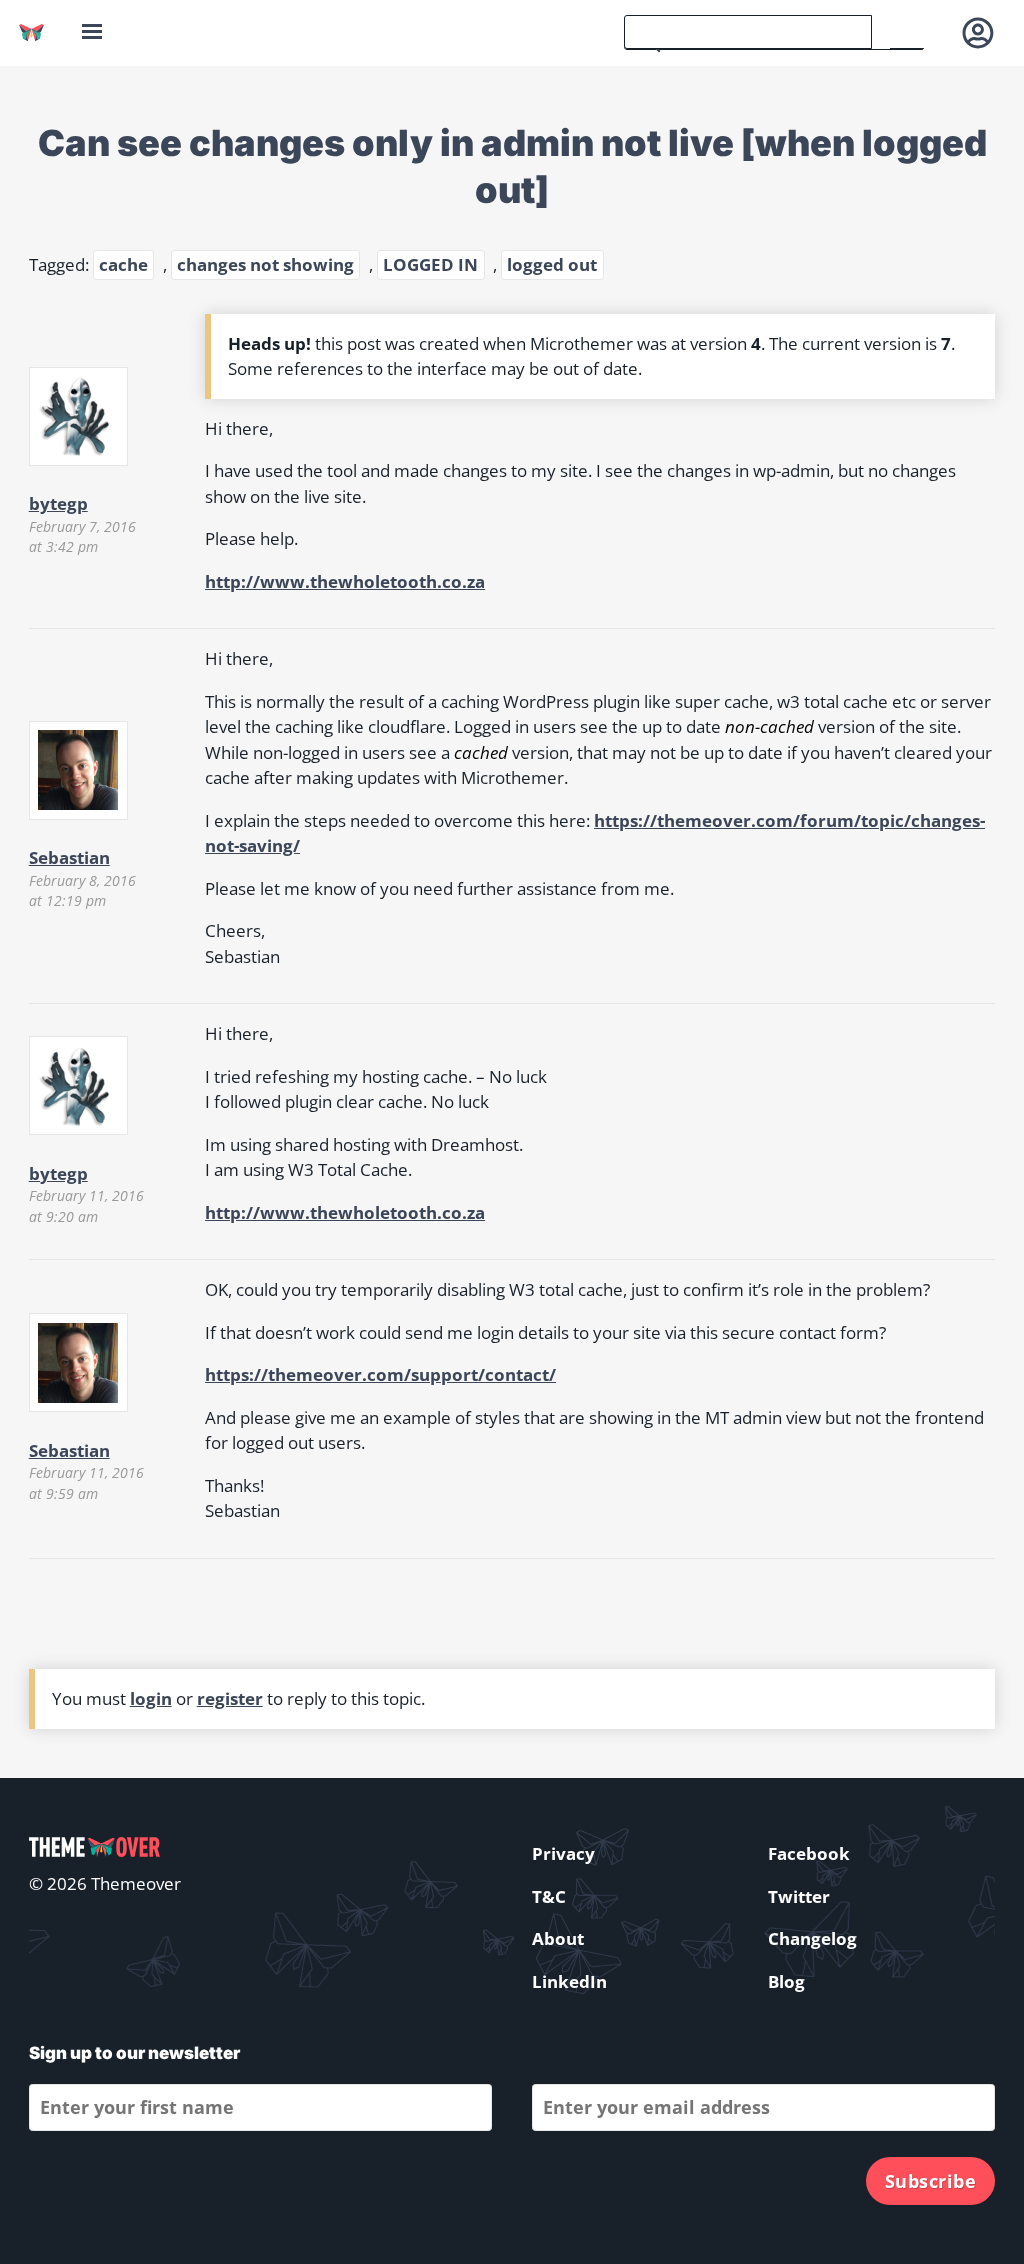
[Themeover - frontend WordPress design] (31, 32)
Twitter (799, 1896)
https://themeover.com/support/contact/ (380, 1374)
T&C (549, 1896)
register (230, 1698)
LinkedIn (569, 1981)
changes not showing (265, 264)
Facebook (809, 1853)
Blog (786, 1981)
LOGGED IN (430, 264)
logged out (552, 264)
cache (123, 264)
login (151, 1698)
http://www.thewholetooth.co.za (345, 581)
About (558, 1938)
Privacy (563, 1853)
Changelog (812, 1938)
